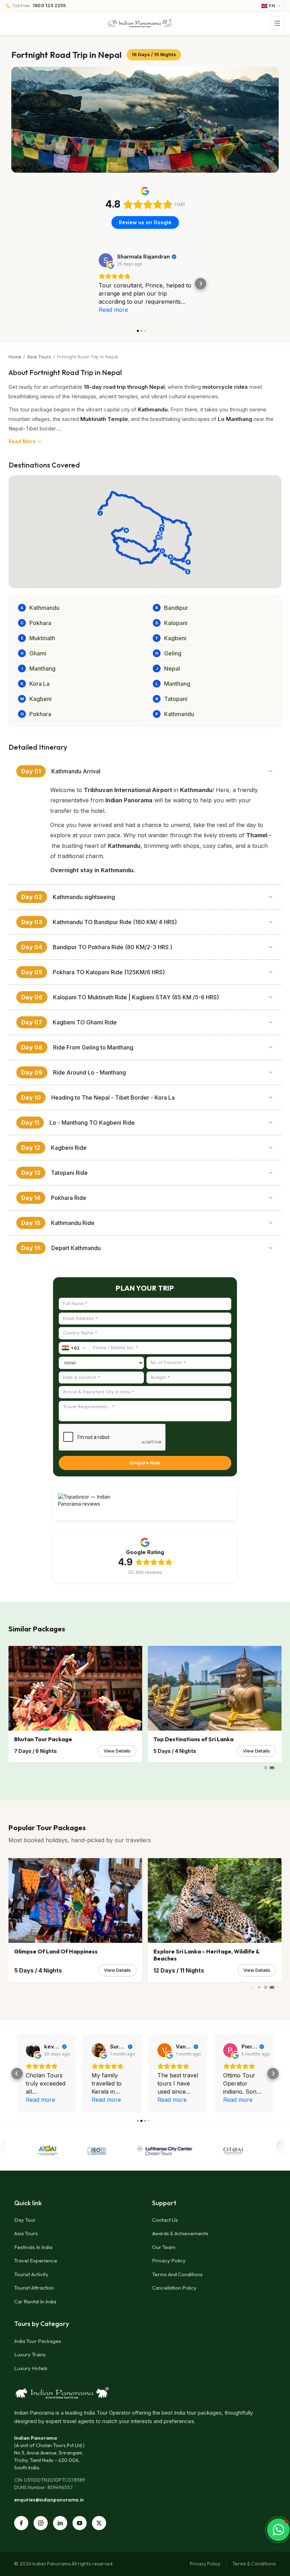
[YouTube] (80, 2523)
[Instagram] (41, 2523)
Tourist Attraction (34, 2288)
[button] (90, 284)
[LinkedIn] (60, 2523)
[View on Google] (106, 260)
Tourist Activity (31, 2274)
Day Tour (25, 2220)
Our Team (164, 2247)
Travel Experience (36, 2260)
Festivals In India (33, 2247)
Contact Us (165, 2220)
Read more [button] (113, 310)
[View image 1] (145, 120)
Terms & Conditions (254, 2564)
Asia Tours (39, 357)
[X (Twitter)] (99, 2523)
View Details (117, 1751)
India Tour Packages (38, 2341)
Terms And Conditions (177, 2274)
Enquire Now (145, 1463)
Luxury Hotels (31, 2368)
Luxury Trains (30, 2354)
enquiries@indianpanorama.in (49, 2500)
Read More (22, 441)
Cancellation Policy (174, 2288)
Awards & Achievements (180, 2233)
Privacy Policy (169, 2260)
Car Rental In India (35, 2301)
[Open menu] (277, 23)
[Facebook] (21, 2523)
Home (15, 357)
